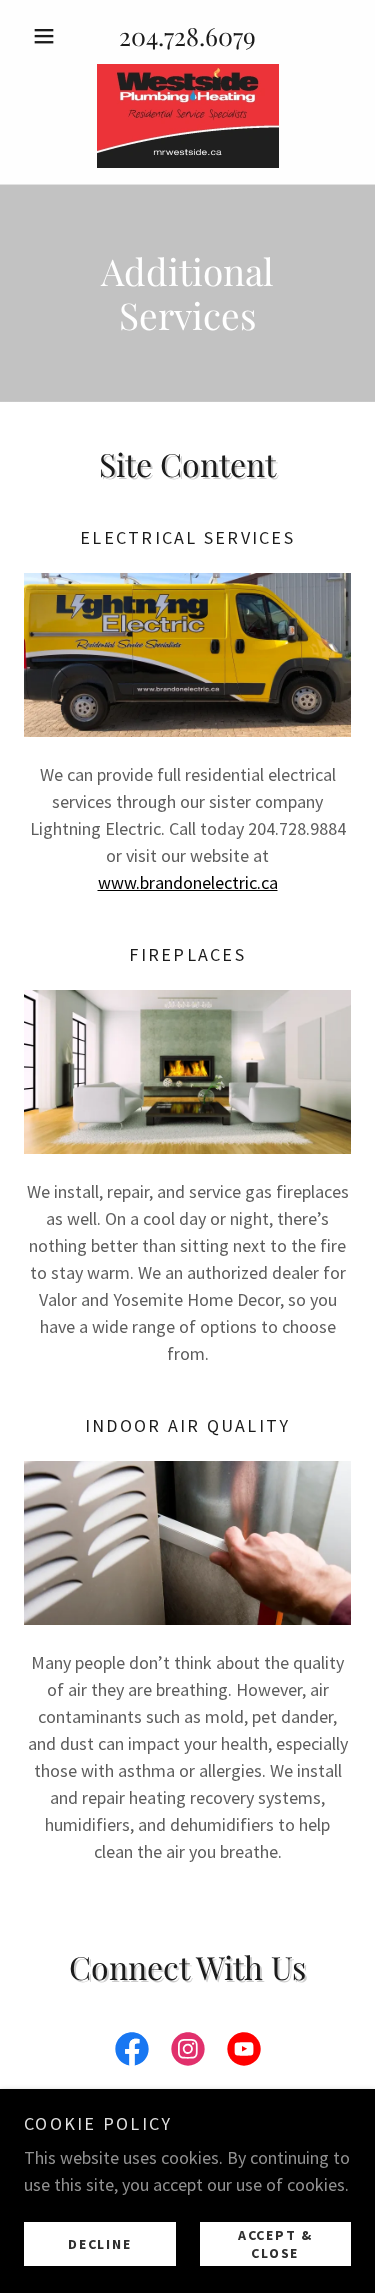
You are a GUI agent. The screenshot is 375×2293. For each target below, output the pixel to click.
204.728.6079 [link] (187, 35)
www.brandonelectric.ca (188, 882)
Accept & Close (275, 2243)
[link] (188, 116)
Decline (99, 2243)
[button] (48, 36)
